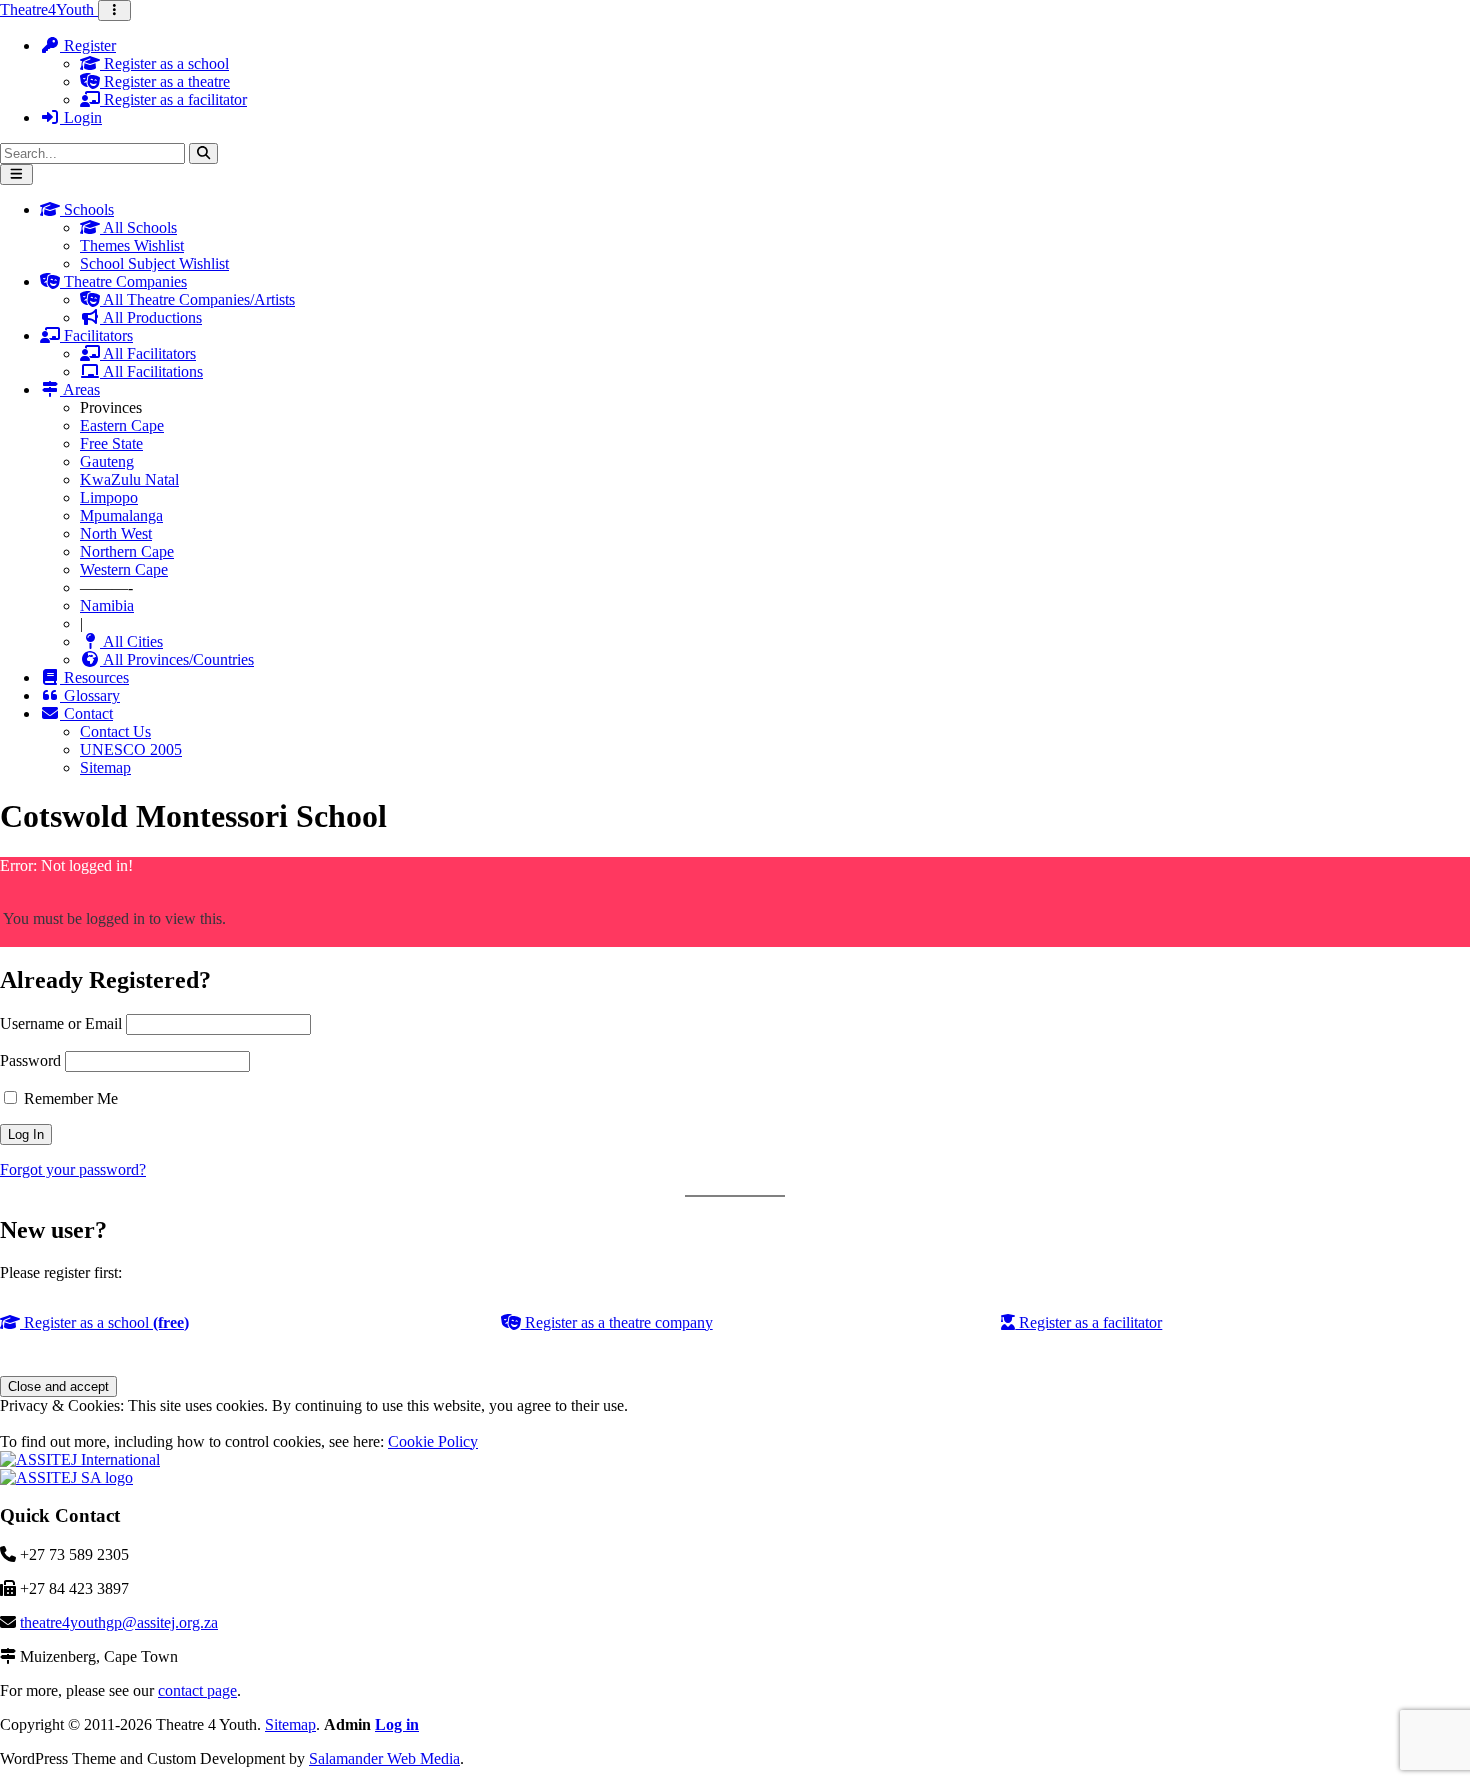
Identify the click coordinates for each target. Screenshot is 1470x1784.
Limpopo (109, 497)
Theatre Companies (123, 281)
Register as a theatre (165, 81)
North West (116, 533)
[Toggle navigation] (114, 10)
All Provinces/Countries (177, 659)
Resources (94, 677)
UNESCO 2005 (131, 749)
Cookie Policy (433, 1441)
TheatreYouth (49, 9)
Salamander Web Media (384, 1758)
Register (88, 45)
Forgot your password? (73, 1169)
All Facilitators (148, 353)
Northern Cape (127, 551)
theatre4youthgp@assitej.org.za (119, 1622)
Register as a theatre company (617, 1322)
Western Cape (124, 569)
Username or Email (61, 1023)
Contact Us (115, 731)
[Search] (203, 153)
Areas (80, 389)
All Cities (131, 641)
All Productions (151, 317)
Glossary (90, 695)
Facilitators (96, 335)
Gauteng (107, 461)
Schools (87, 209)
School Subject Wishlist (154, 263)
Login (81, 117)
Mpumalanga (121, 515)
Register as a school (164, 63)
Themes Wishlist (132, 245)
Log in (397, 1724)
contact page (197, 1690)
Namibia (107, 605)
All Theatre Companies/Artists (197, 299)
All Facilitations (151, 371)
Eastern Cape (122, 425)
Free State (111, 443)
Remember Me (69, 1098)
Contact (86, 713)
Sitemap (105, 767)
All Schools (138, 227)
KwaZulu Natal (129, 479)
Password (30, 1060)
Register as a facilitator (173, 99)
